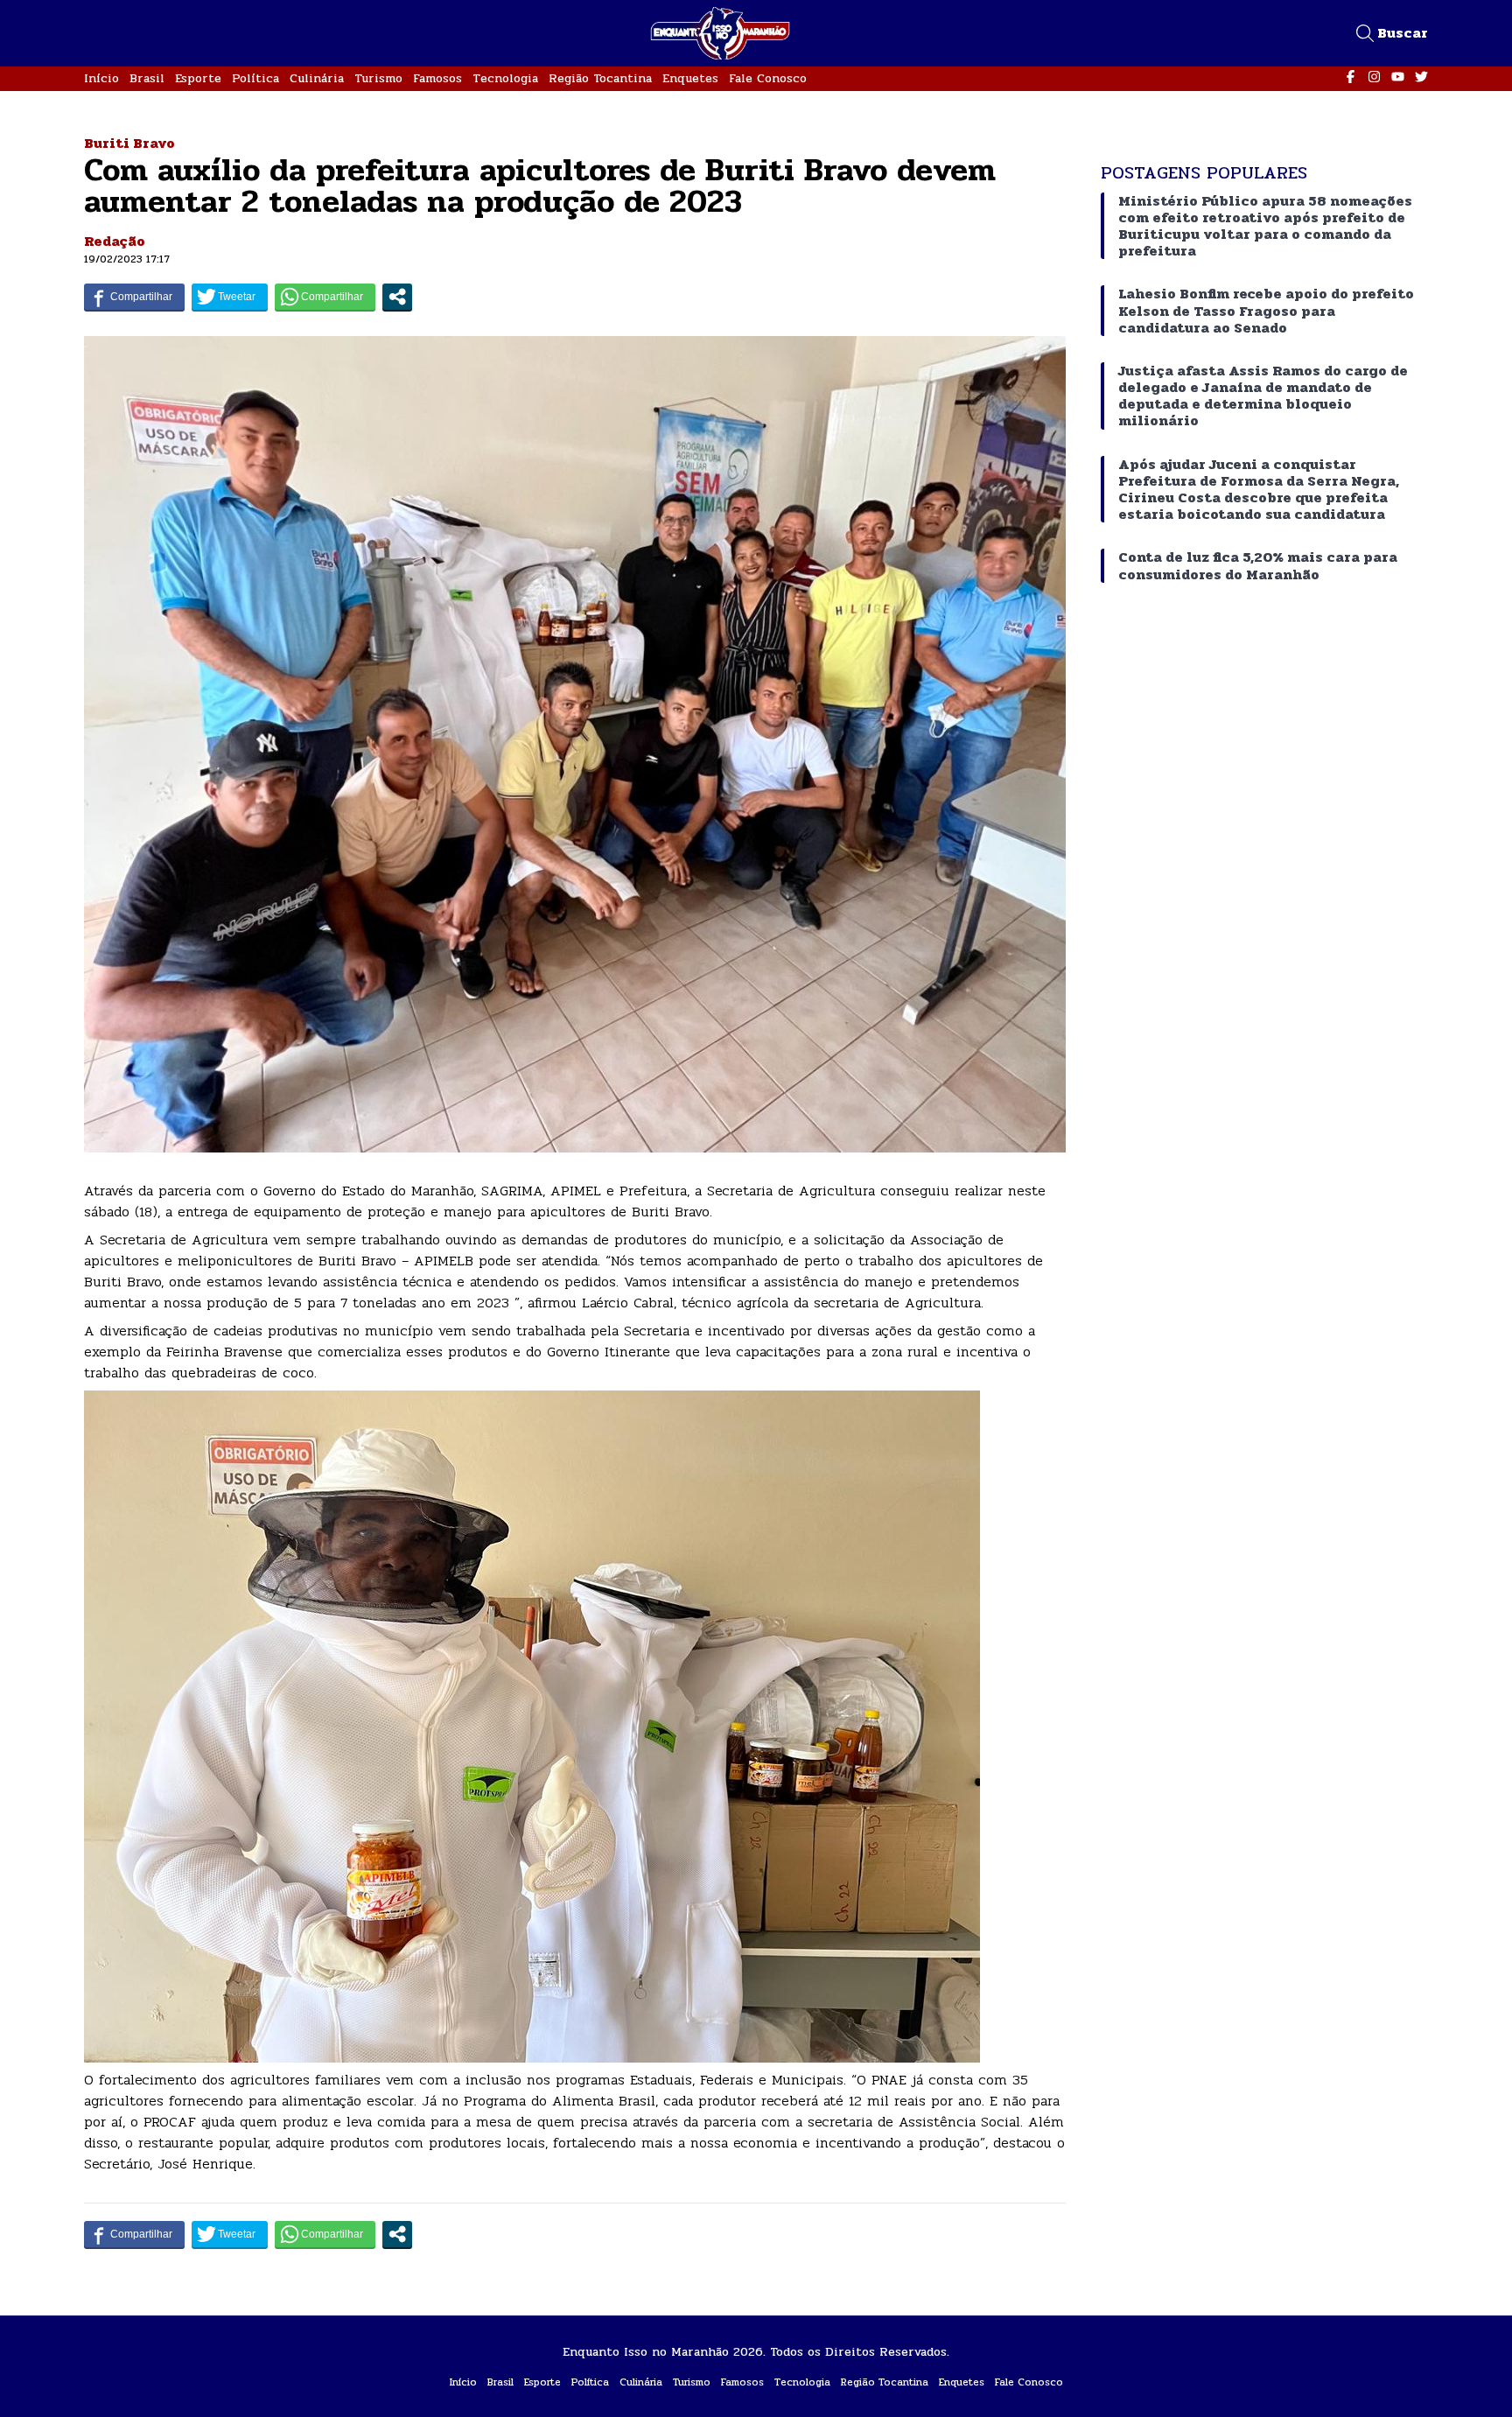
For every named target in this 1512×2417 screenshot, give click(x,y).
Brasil (147, 78)
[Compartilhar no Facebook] (134, 297)
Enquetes (690, 78)
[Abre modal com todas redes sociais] (397, 297)
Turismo (378, 78)
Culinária (317, 78)
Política (255, 78)
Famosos (437, 78)
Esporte (198, 78)
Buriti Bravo (129, 143)
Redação (115, 241)
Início (101, 78)
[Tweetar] (230, 297)
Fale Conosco (768, 78)
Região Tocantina (600, 78)
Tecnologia (505, 78)
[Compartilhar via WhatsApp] (325, 297)
